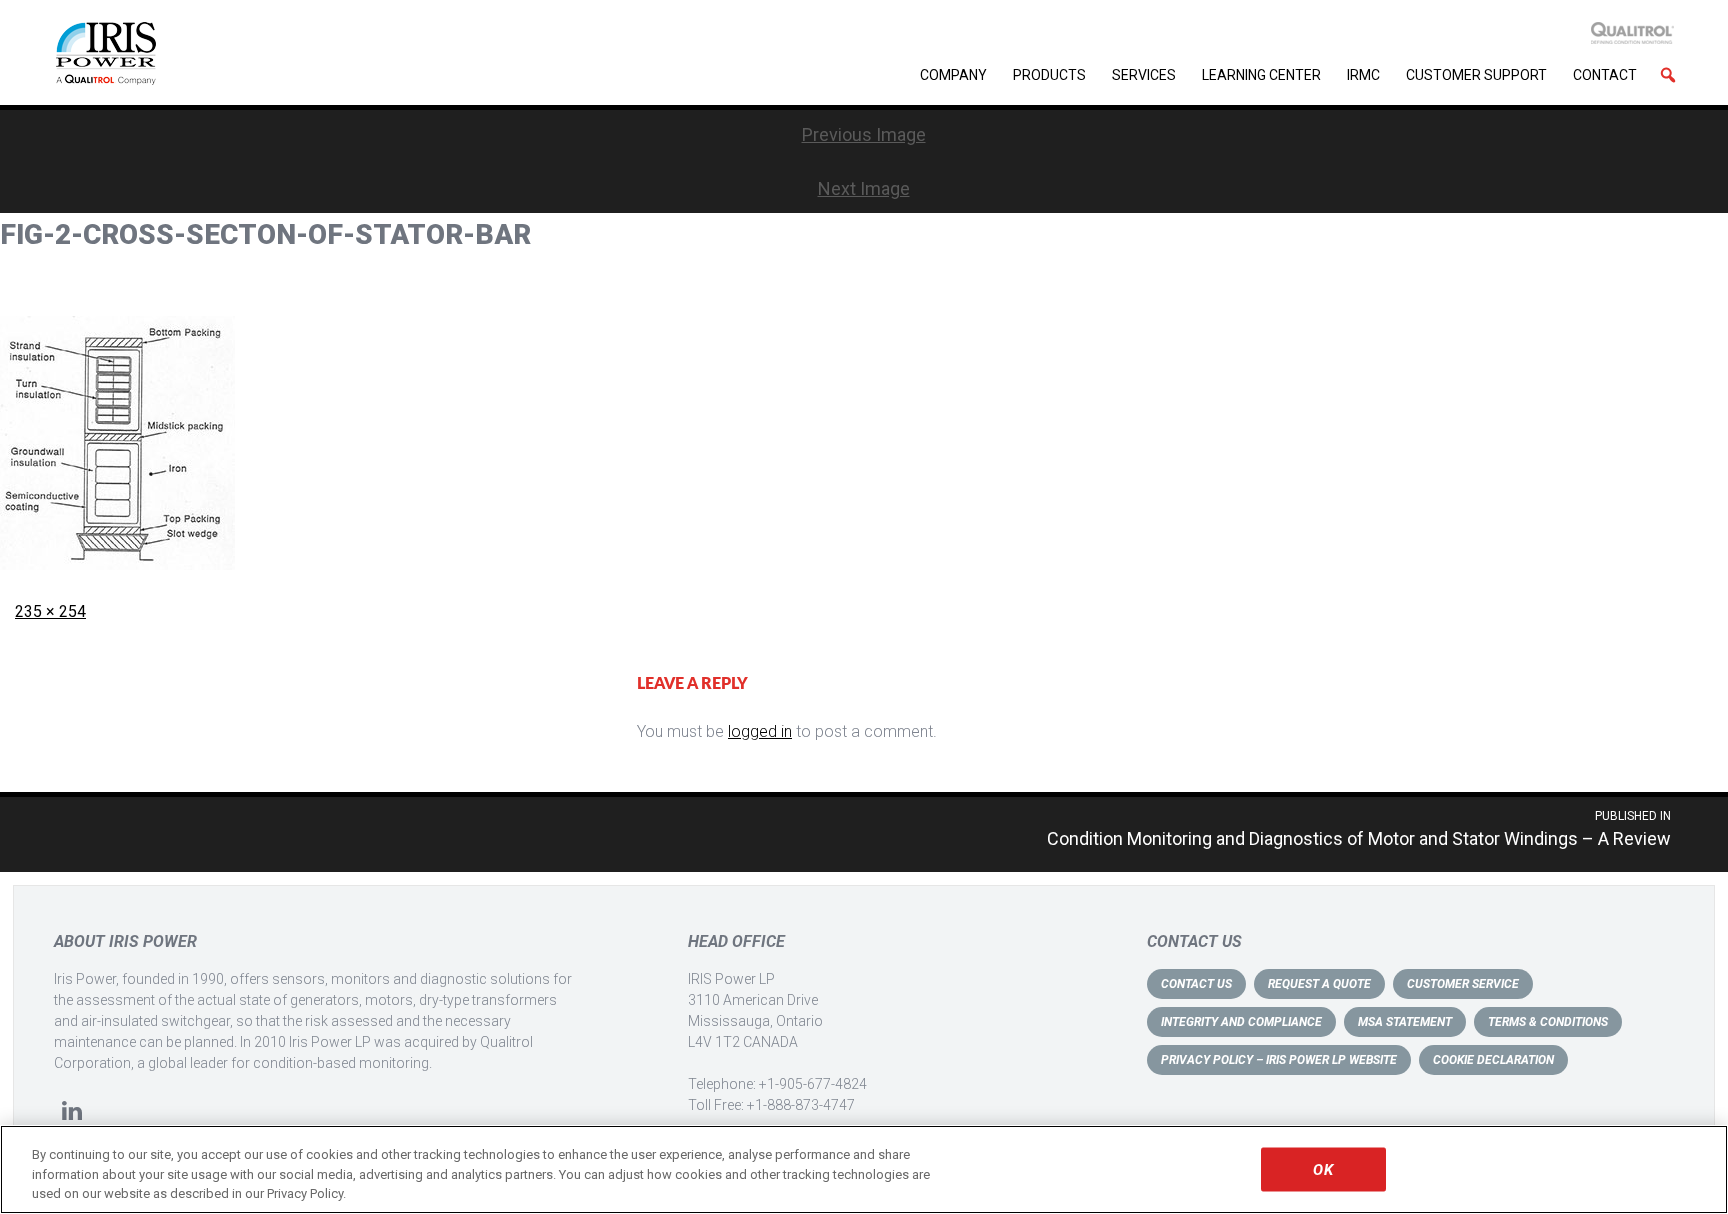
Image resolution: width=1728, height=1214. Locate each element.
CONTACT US (1196, 984)
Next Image (864, 188)
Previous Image (864, 134)
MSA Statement (1405, 1022)
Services (1144, 75)
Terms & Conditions (1548, 1022)
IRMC (1363, 75)
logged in (760, 731)
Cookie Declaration (1493, 1060)
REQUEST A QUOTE (1319, 984)
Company (953, 75)
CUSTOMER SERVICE (1463, 984)
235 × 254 (50, 611)
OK (1322, 1169)
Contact (1605, 75)
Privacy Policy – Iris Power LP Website (1279, 1060)
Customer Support (1476, 75)
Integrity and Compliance (1241, 1022)
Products (1049, 75)
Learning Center (1261, 75)
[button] (1668, 75)
